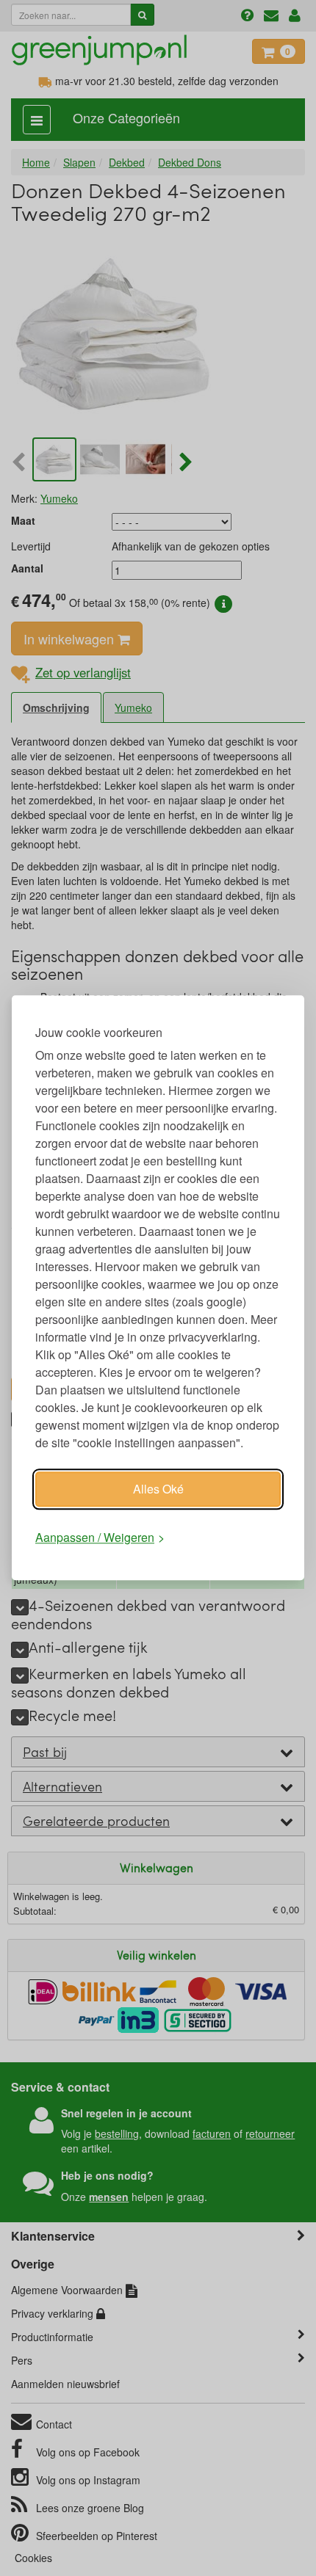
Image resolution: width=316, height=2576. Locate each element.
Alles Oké (158, 1489)
